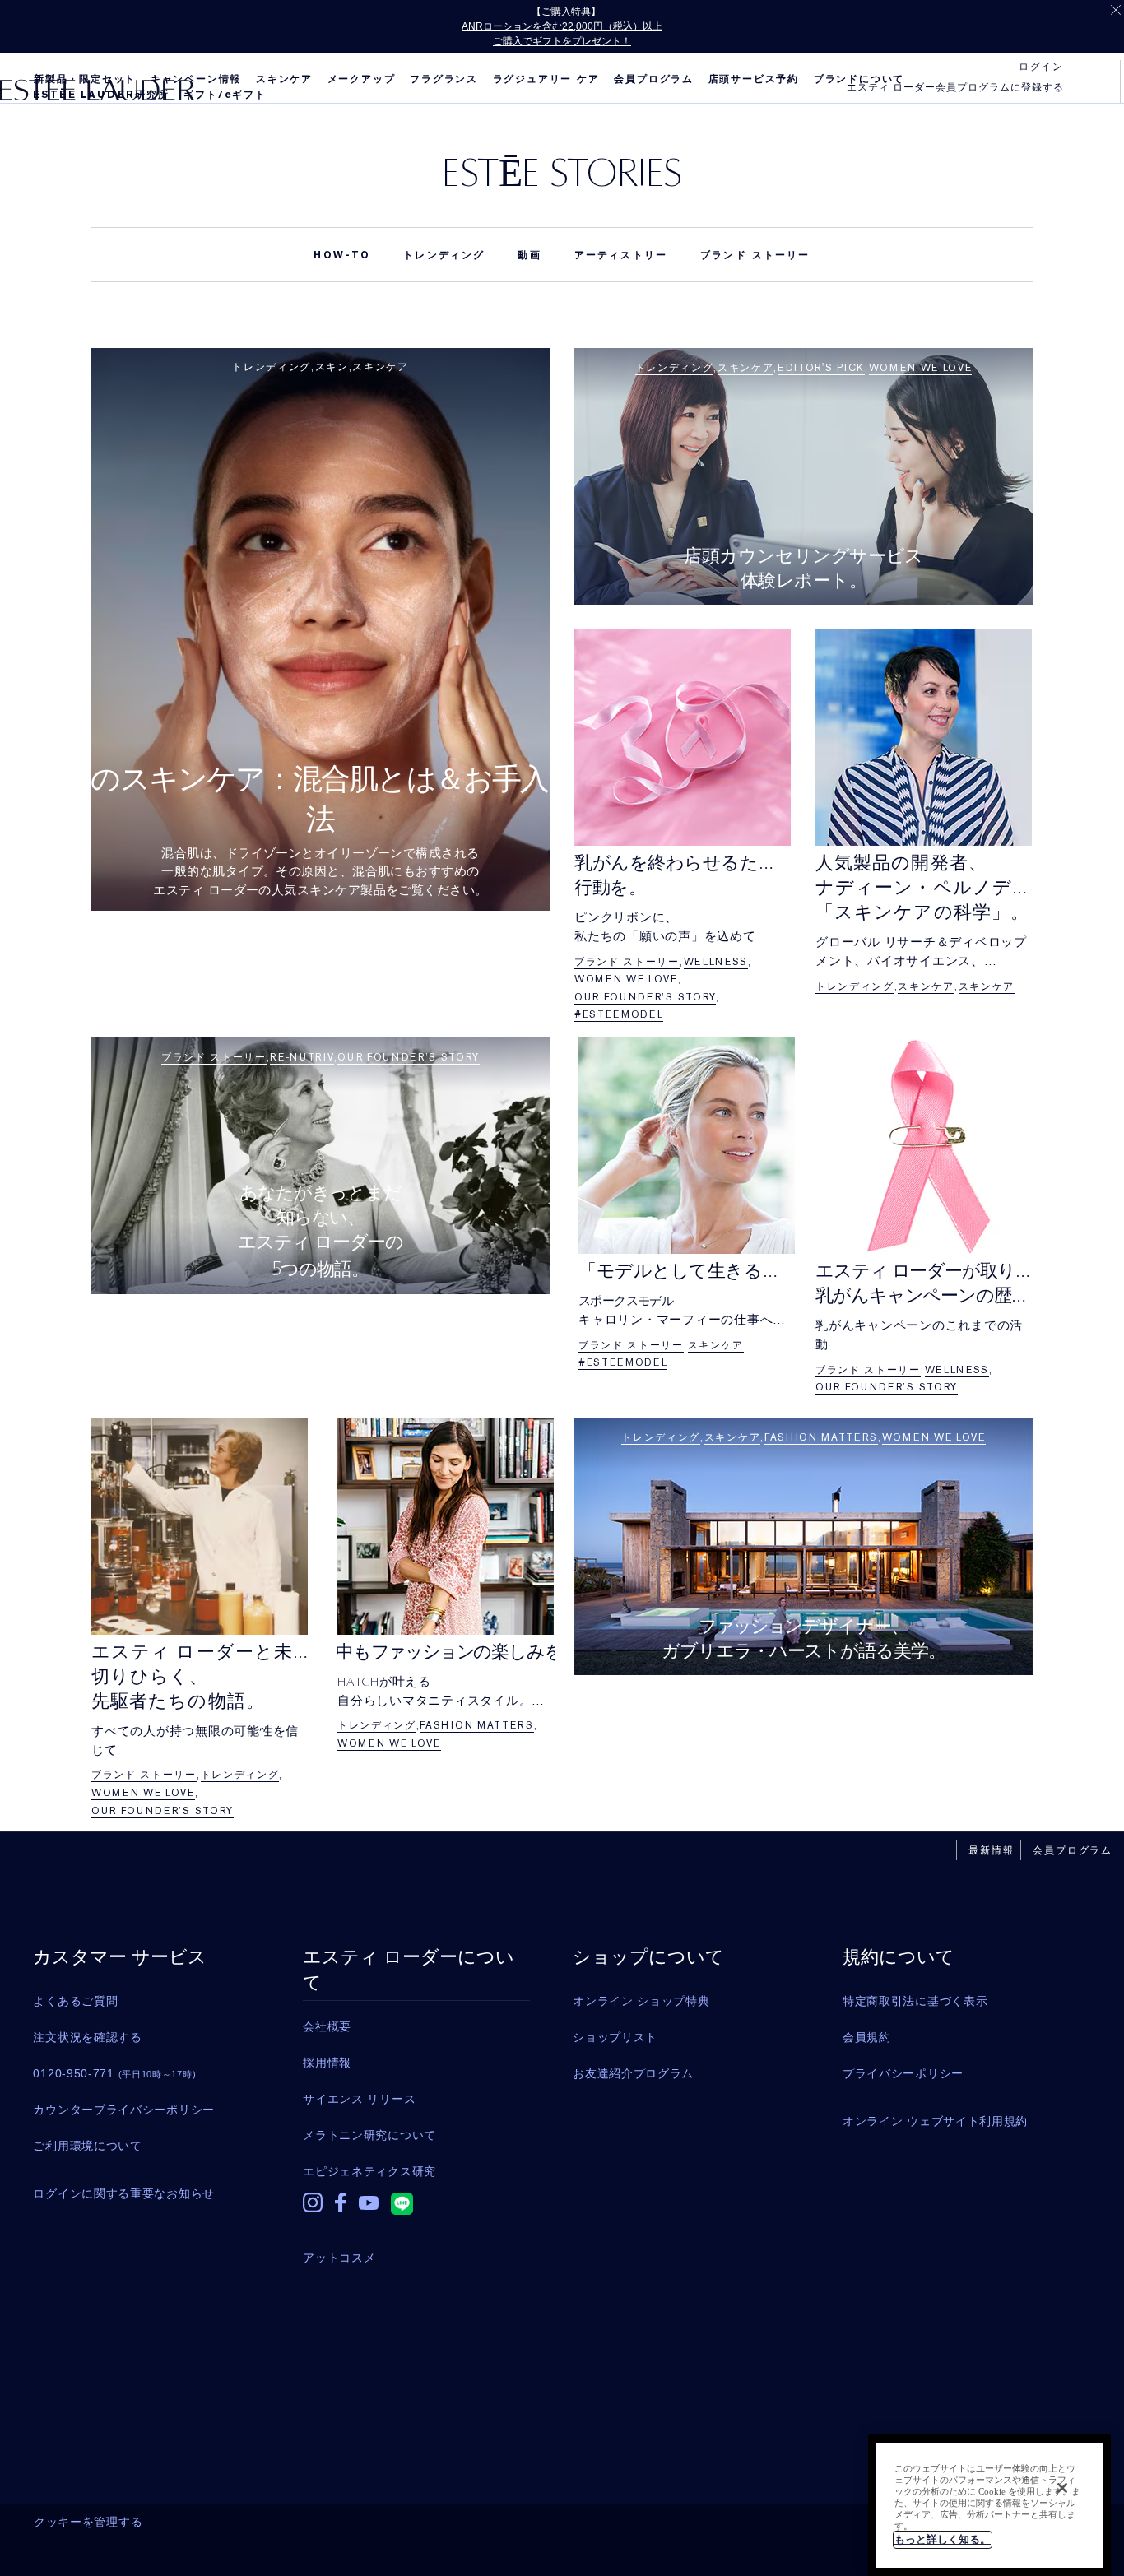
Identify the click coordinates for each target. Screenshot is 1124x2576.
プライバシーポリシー (903, 2073)
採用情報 (327, 2063)
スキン (332, 367)
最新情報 (991, 1850)
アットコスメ (339, 2258)
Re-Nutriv (302, 1057)
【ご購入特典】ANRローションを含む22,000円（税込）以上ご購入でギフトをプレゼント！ (562, 26)
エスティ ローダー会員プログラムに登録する (955, 87)
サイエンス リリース (359, 2099)
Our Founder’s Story (645, 997)
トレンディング (444, 255)
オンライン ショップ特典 (641, 2001)
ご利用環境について (87, 2146)
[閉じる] (1062, 2488)
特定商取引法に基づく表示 (915, 2001)
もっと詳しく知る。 (943, 2539)
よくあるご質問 (75, 2001)
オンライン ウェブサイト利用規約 (935, 2121)
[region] (989, 2505)
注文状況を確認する (87, 2037)
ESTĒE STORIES (562, 172)
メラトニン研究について (369, 2135)
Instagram (313, 2211)
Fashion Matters (476, 1725)
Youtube (369, 2214)
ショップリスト (615, 2037)
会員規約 (867, 2037)
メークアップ (362, 79)
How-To (342, 255)
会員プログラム (654, 79)
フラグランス (444, 79)
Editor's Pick (821, 368)
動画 (529, 255)
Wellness (716, 962)
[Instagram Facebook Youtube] (416, 2207)
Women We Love (921, 368)
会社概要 (327, 2026)
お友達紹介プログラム (633, 2073)
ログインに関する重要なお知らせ (124, 2193)
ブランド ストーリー (755, 255)
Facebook (341, 2211)
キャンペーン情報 (196, 79)
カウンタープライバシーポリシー (124, 2110)
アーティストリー (621, 255)
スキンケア (284, 79)
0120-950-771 (114, 2073)
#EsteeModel (619, 1014)
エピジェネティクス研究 (369, 2171)
